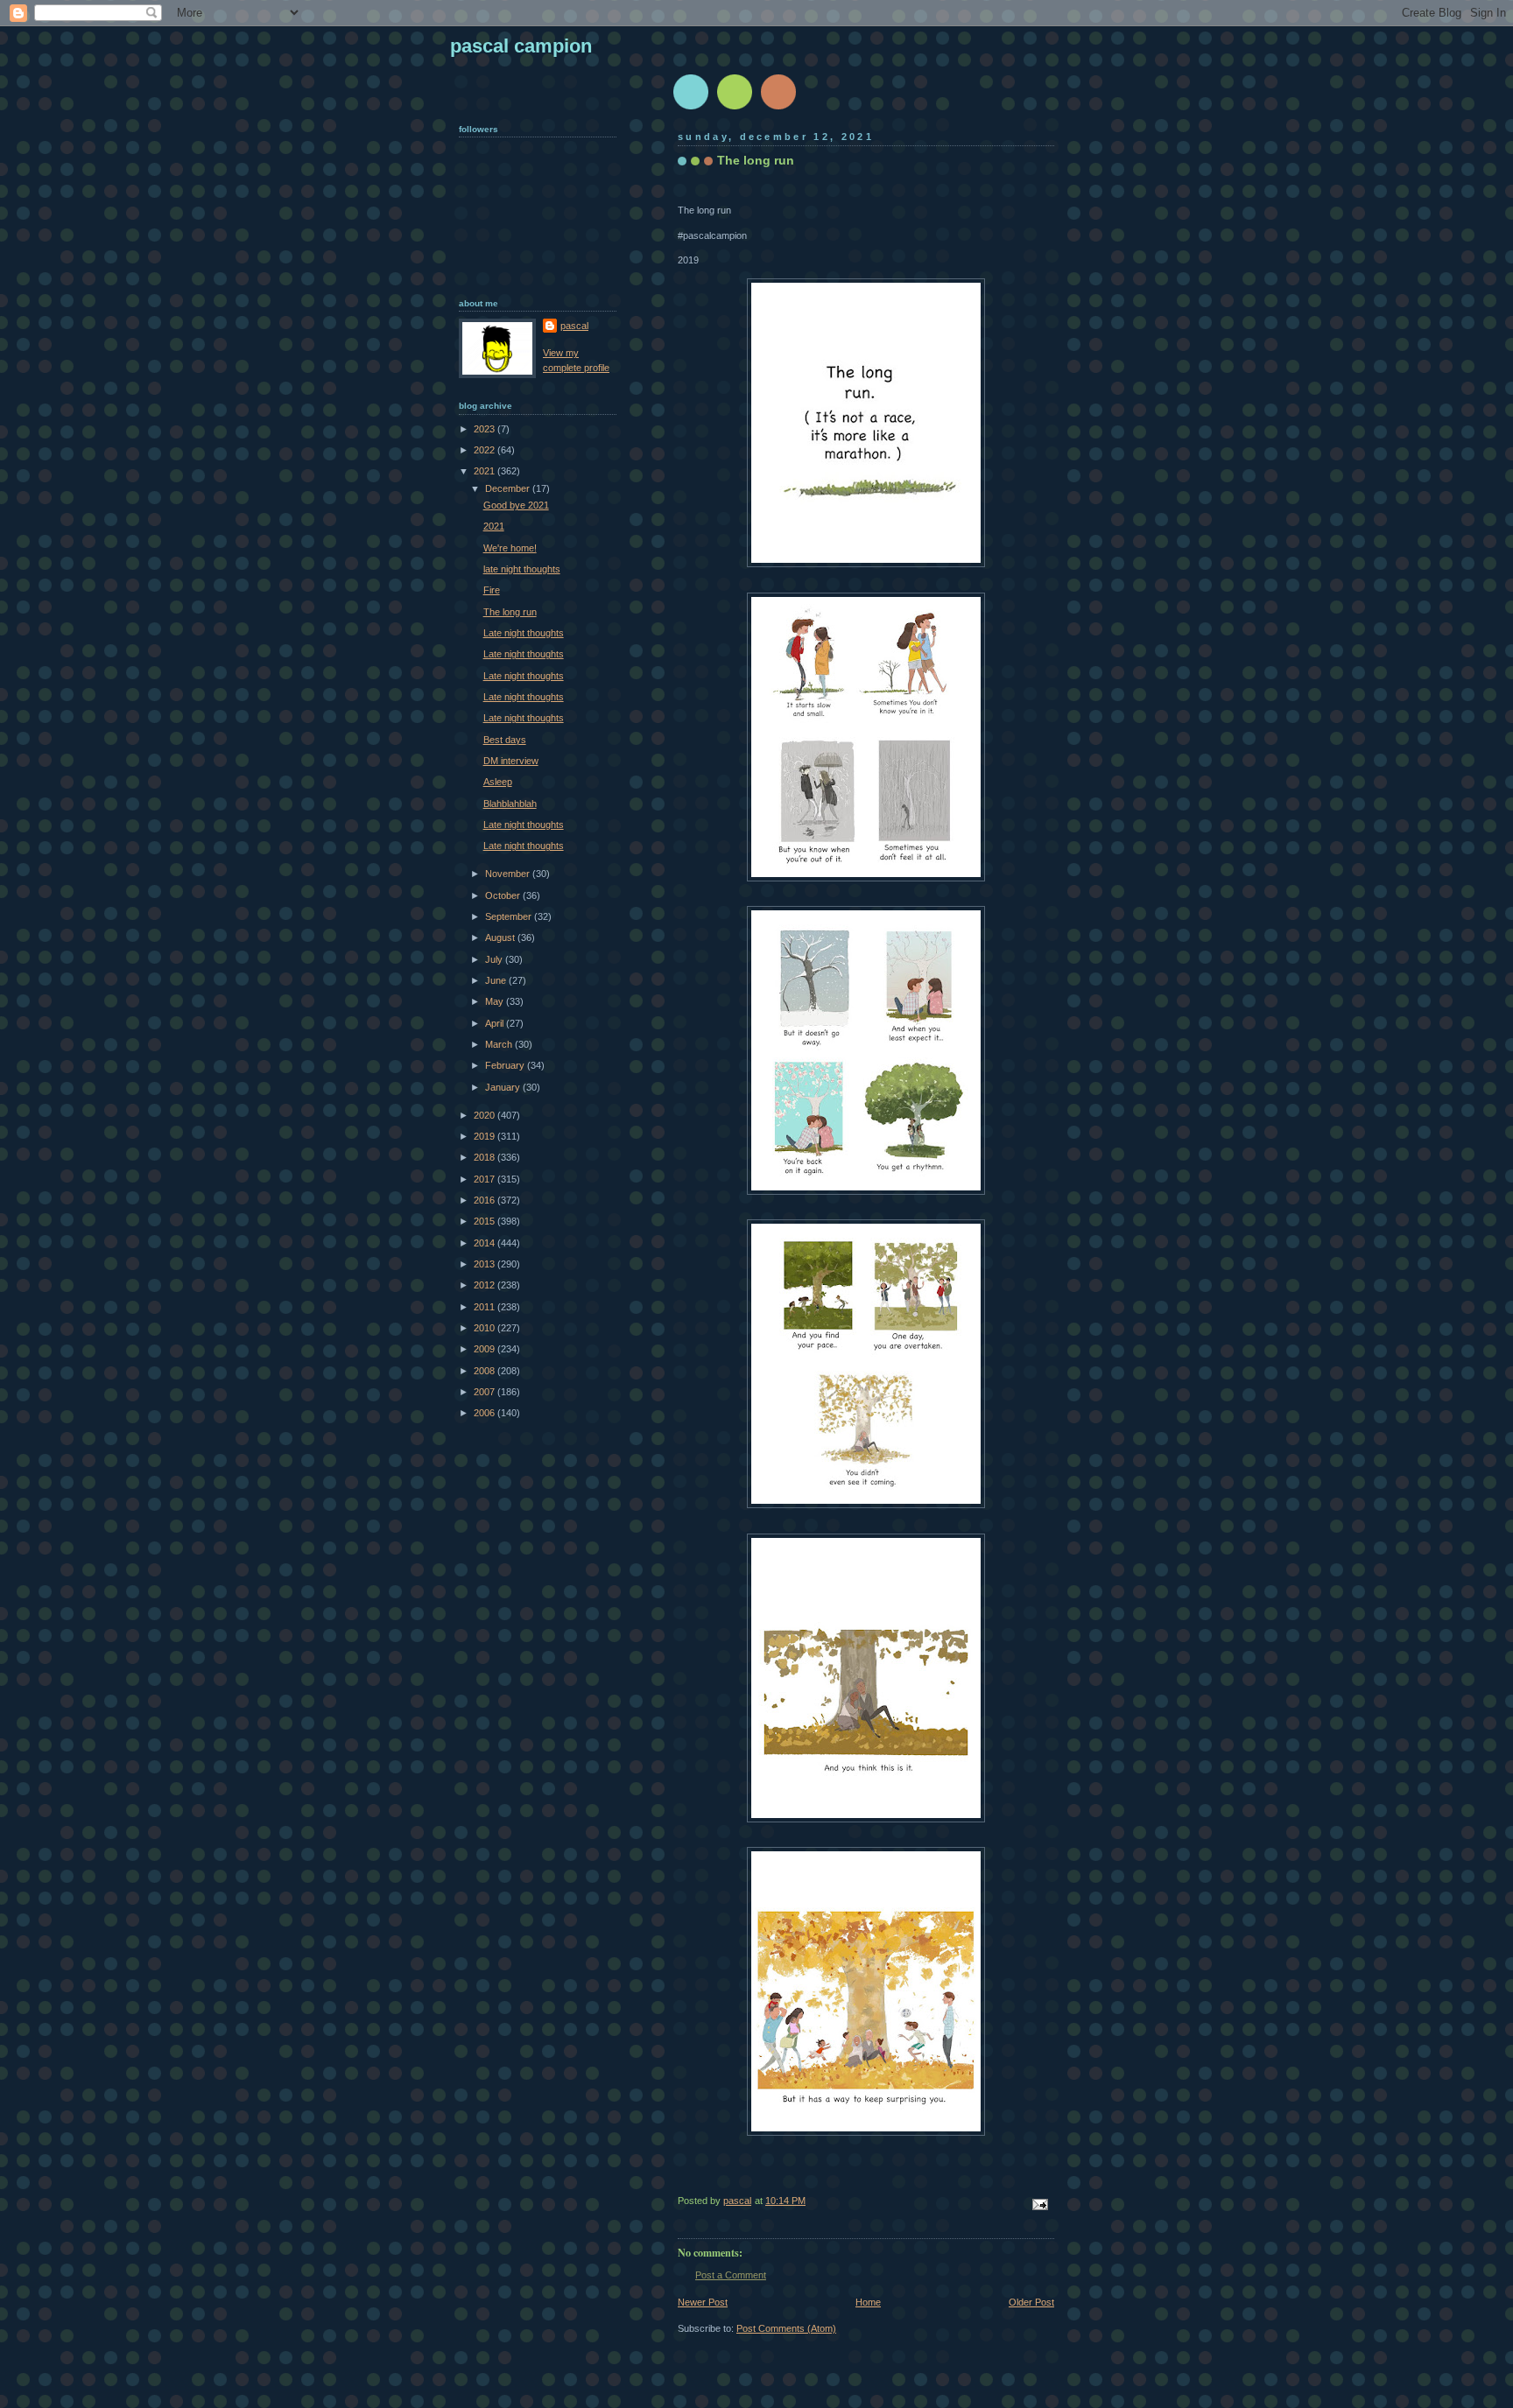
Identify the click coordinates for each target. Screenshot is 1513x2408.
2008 (486, 1371)
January (504, 1087)
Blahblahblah (510, 804)
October (504, 895)
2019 (486, 1136)
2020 (486, 1115)
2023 (486, 429)
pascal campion (521, 46)
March (500, 1044)
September (510, 916)
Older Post (1031, 2302)
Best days (505, 740)
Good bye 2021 (516, 505)
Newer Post (703, 2302)
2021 (486, 471)
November (509, 874)
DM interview (511, 761)
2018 (486, 1157)
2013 (486, 1264)
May (496, 1001)
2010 (486, 1328)
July (495, 959)
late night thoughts (522, 569)
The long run (510, 612)
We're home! (510, 548)
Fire (492, 590)
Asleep (498, 782)
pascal (574, 326)
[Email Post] (1039, 2204)
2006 (486, 1413)
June (497, 980)
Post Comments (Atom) (786, 2328)
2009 (486, 1349)
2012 (486, 1285)
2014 (486, 1243)
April (496, 1023)
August (501, 937)
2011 (486, 1307)
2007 (486, 1392)
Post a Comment (731, 2275)
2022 (486, 450)
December (509, 488)
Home (868, 2302)
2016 (486, 1200)
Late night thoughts (524, 633)
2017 (486, 1179)
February (506, 1065)
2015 (486, 1221)
